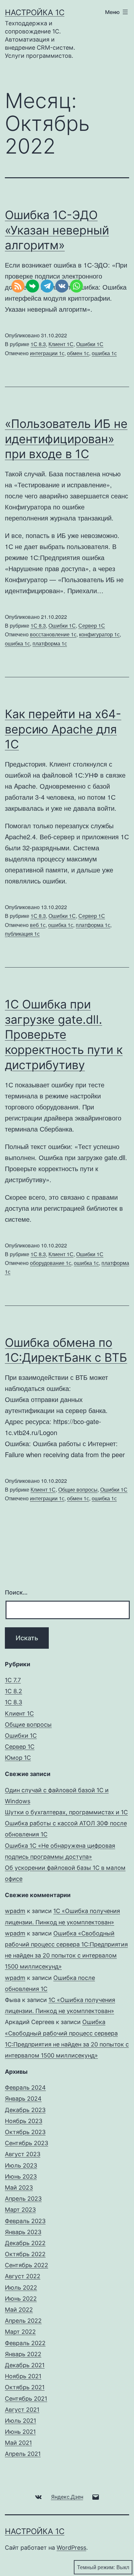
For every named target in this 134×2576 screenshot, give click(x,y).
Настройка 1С (35, 13)
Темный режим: (96, 2567)
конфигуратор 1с (99, 634)
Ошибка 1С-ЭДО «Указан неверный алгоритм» (57, 230)
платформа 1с (93, 925)
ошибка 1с (104, 353)
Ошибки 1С (90, 344)
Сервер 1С (92, 625)
